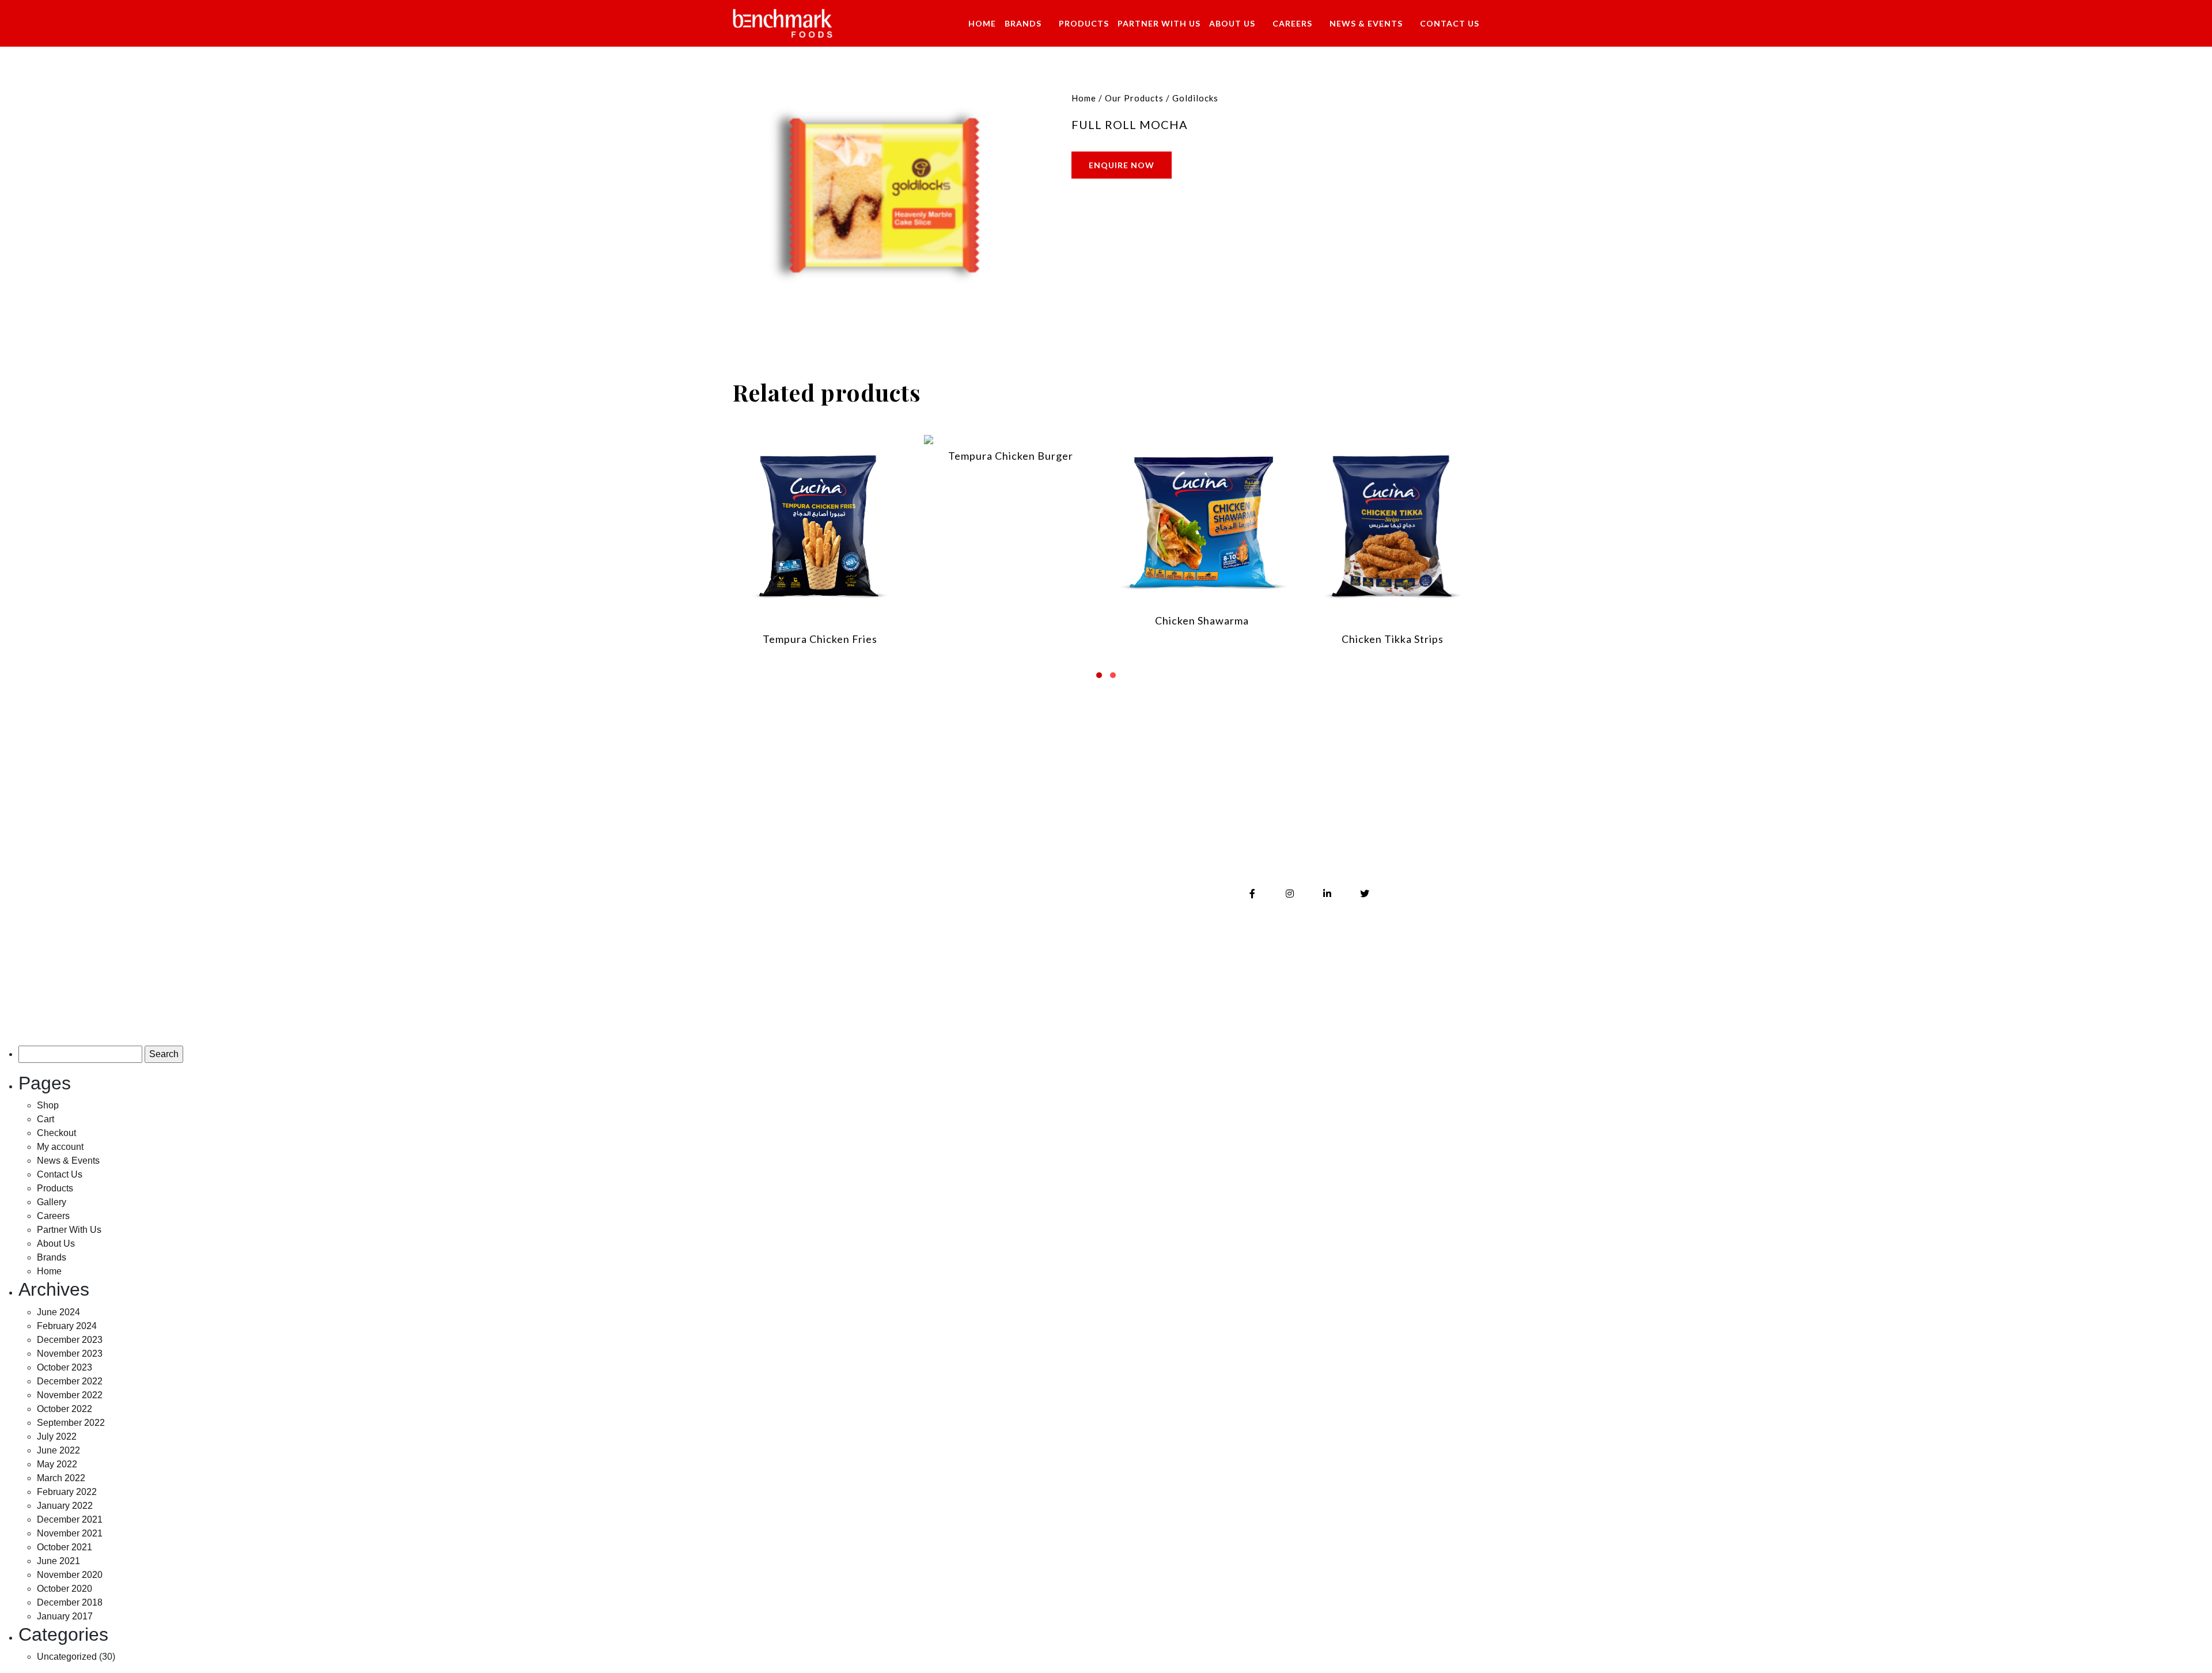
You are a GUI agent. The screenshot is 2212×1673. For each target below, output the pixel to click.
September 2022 (71, 1423)
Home (982, 23)
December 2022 (70, 1381)
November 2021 (70, 1533)
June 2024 (58, 1312)
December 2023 (70, 1340)
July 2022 (57, 1437)
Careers (1292, 23)
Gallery (1003, 875)
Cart (46, 1119)
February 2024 (67, 1326)
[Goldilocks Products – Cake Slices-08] (884, 195)
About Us (1232, 23)
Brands (1023, 23)
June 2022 (58, 1450)
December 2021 (70, 1519)
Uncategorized (67, 1657)
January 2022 (65, 1506)
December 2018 (70, 1602)
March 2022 (61, 1478)
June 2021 (58, 1561)
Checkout (56, 1133)
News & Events (1366, 23)
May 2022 (57, 1464)
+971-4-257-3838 (1297, 825)
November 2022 (70, 1395)
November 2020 (70, 1575)
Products (1084, 23)
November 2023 (70, 1354)
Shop (48, 1105)
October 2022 (65, 1409)
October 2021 (65, 1547)
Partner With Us (1159, 23)
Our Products (1134, 98)
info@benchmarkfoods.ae (1320, 850)
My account (60, 1147)
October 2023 (65, 1367)
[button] (1099, 671)
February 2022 (67, 1492)
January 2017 (65, 1616)
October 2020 (65, 1589)
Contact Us (1450, 23)
